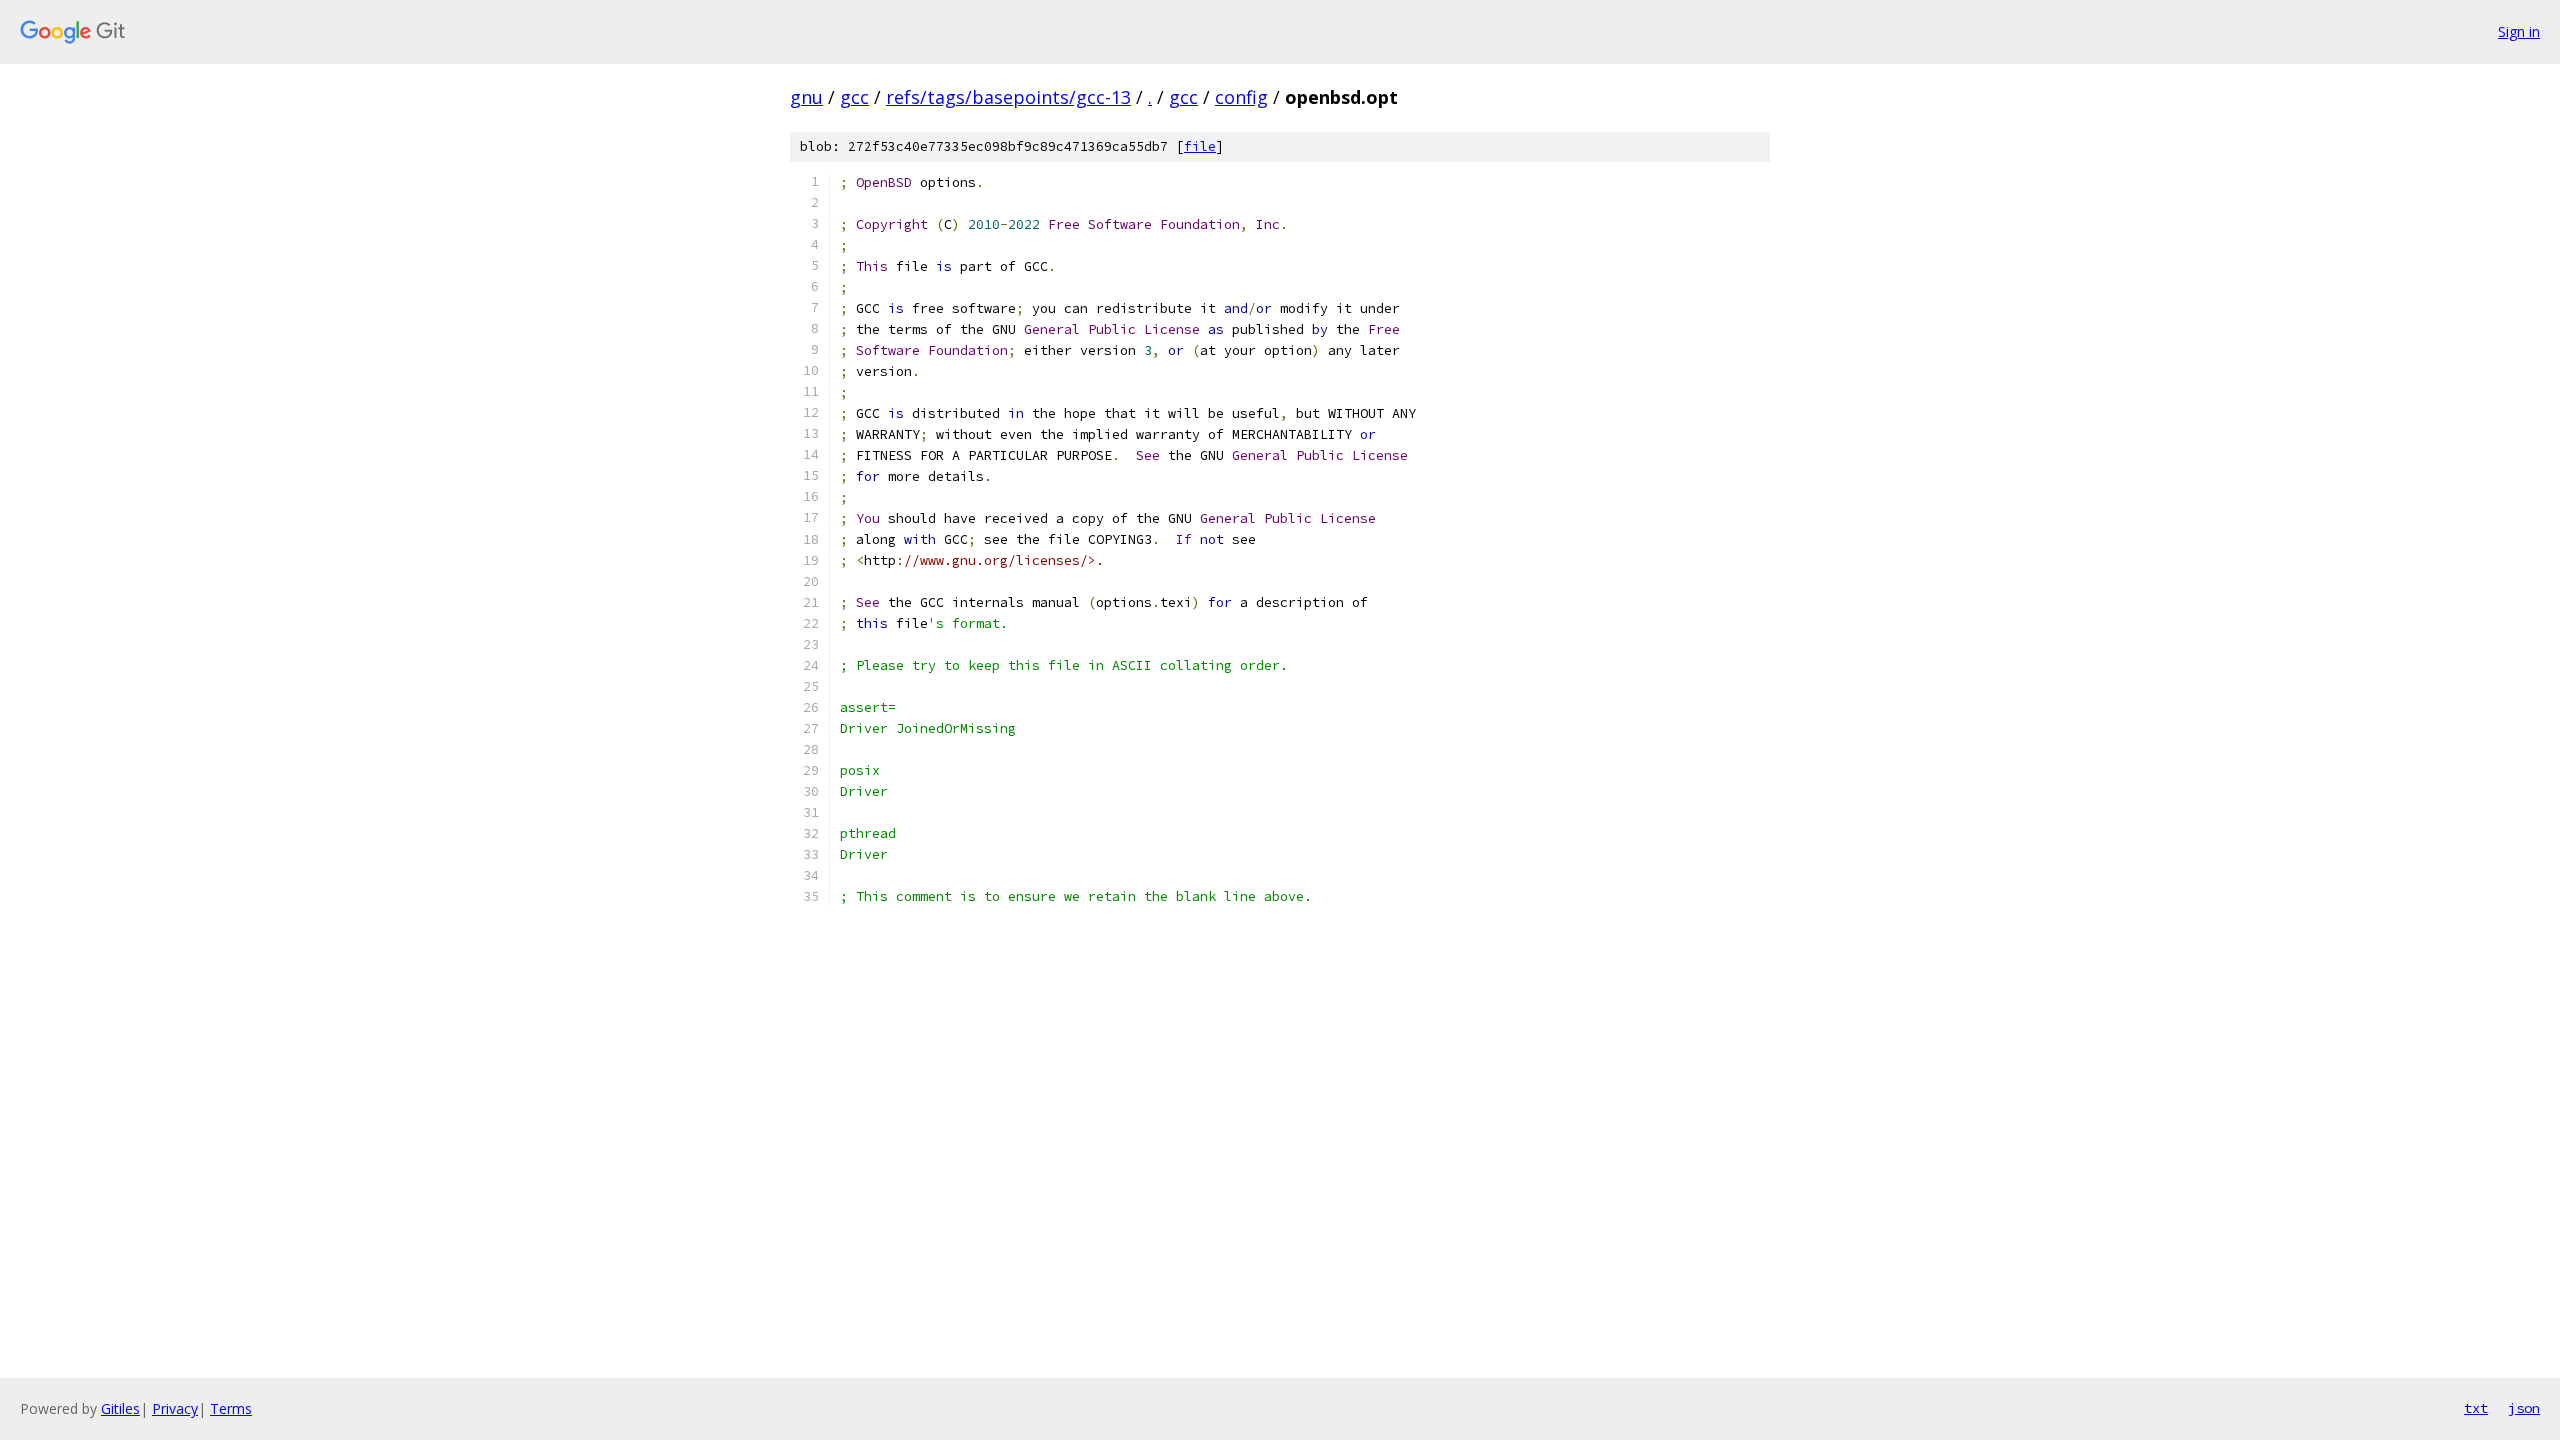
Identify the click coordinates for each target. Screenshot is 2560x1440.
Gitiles (120, 1408)
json (2524, 1408)
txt (2476, 1408)
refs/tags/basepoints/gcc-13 (1008, 97)
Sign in (2519, 31)
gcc (854, 97)
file (1200, 146)
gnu (806, 97)
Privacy (175, 1408)
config (1241, 97)
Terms (231, 1408)
